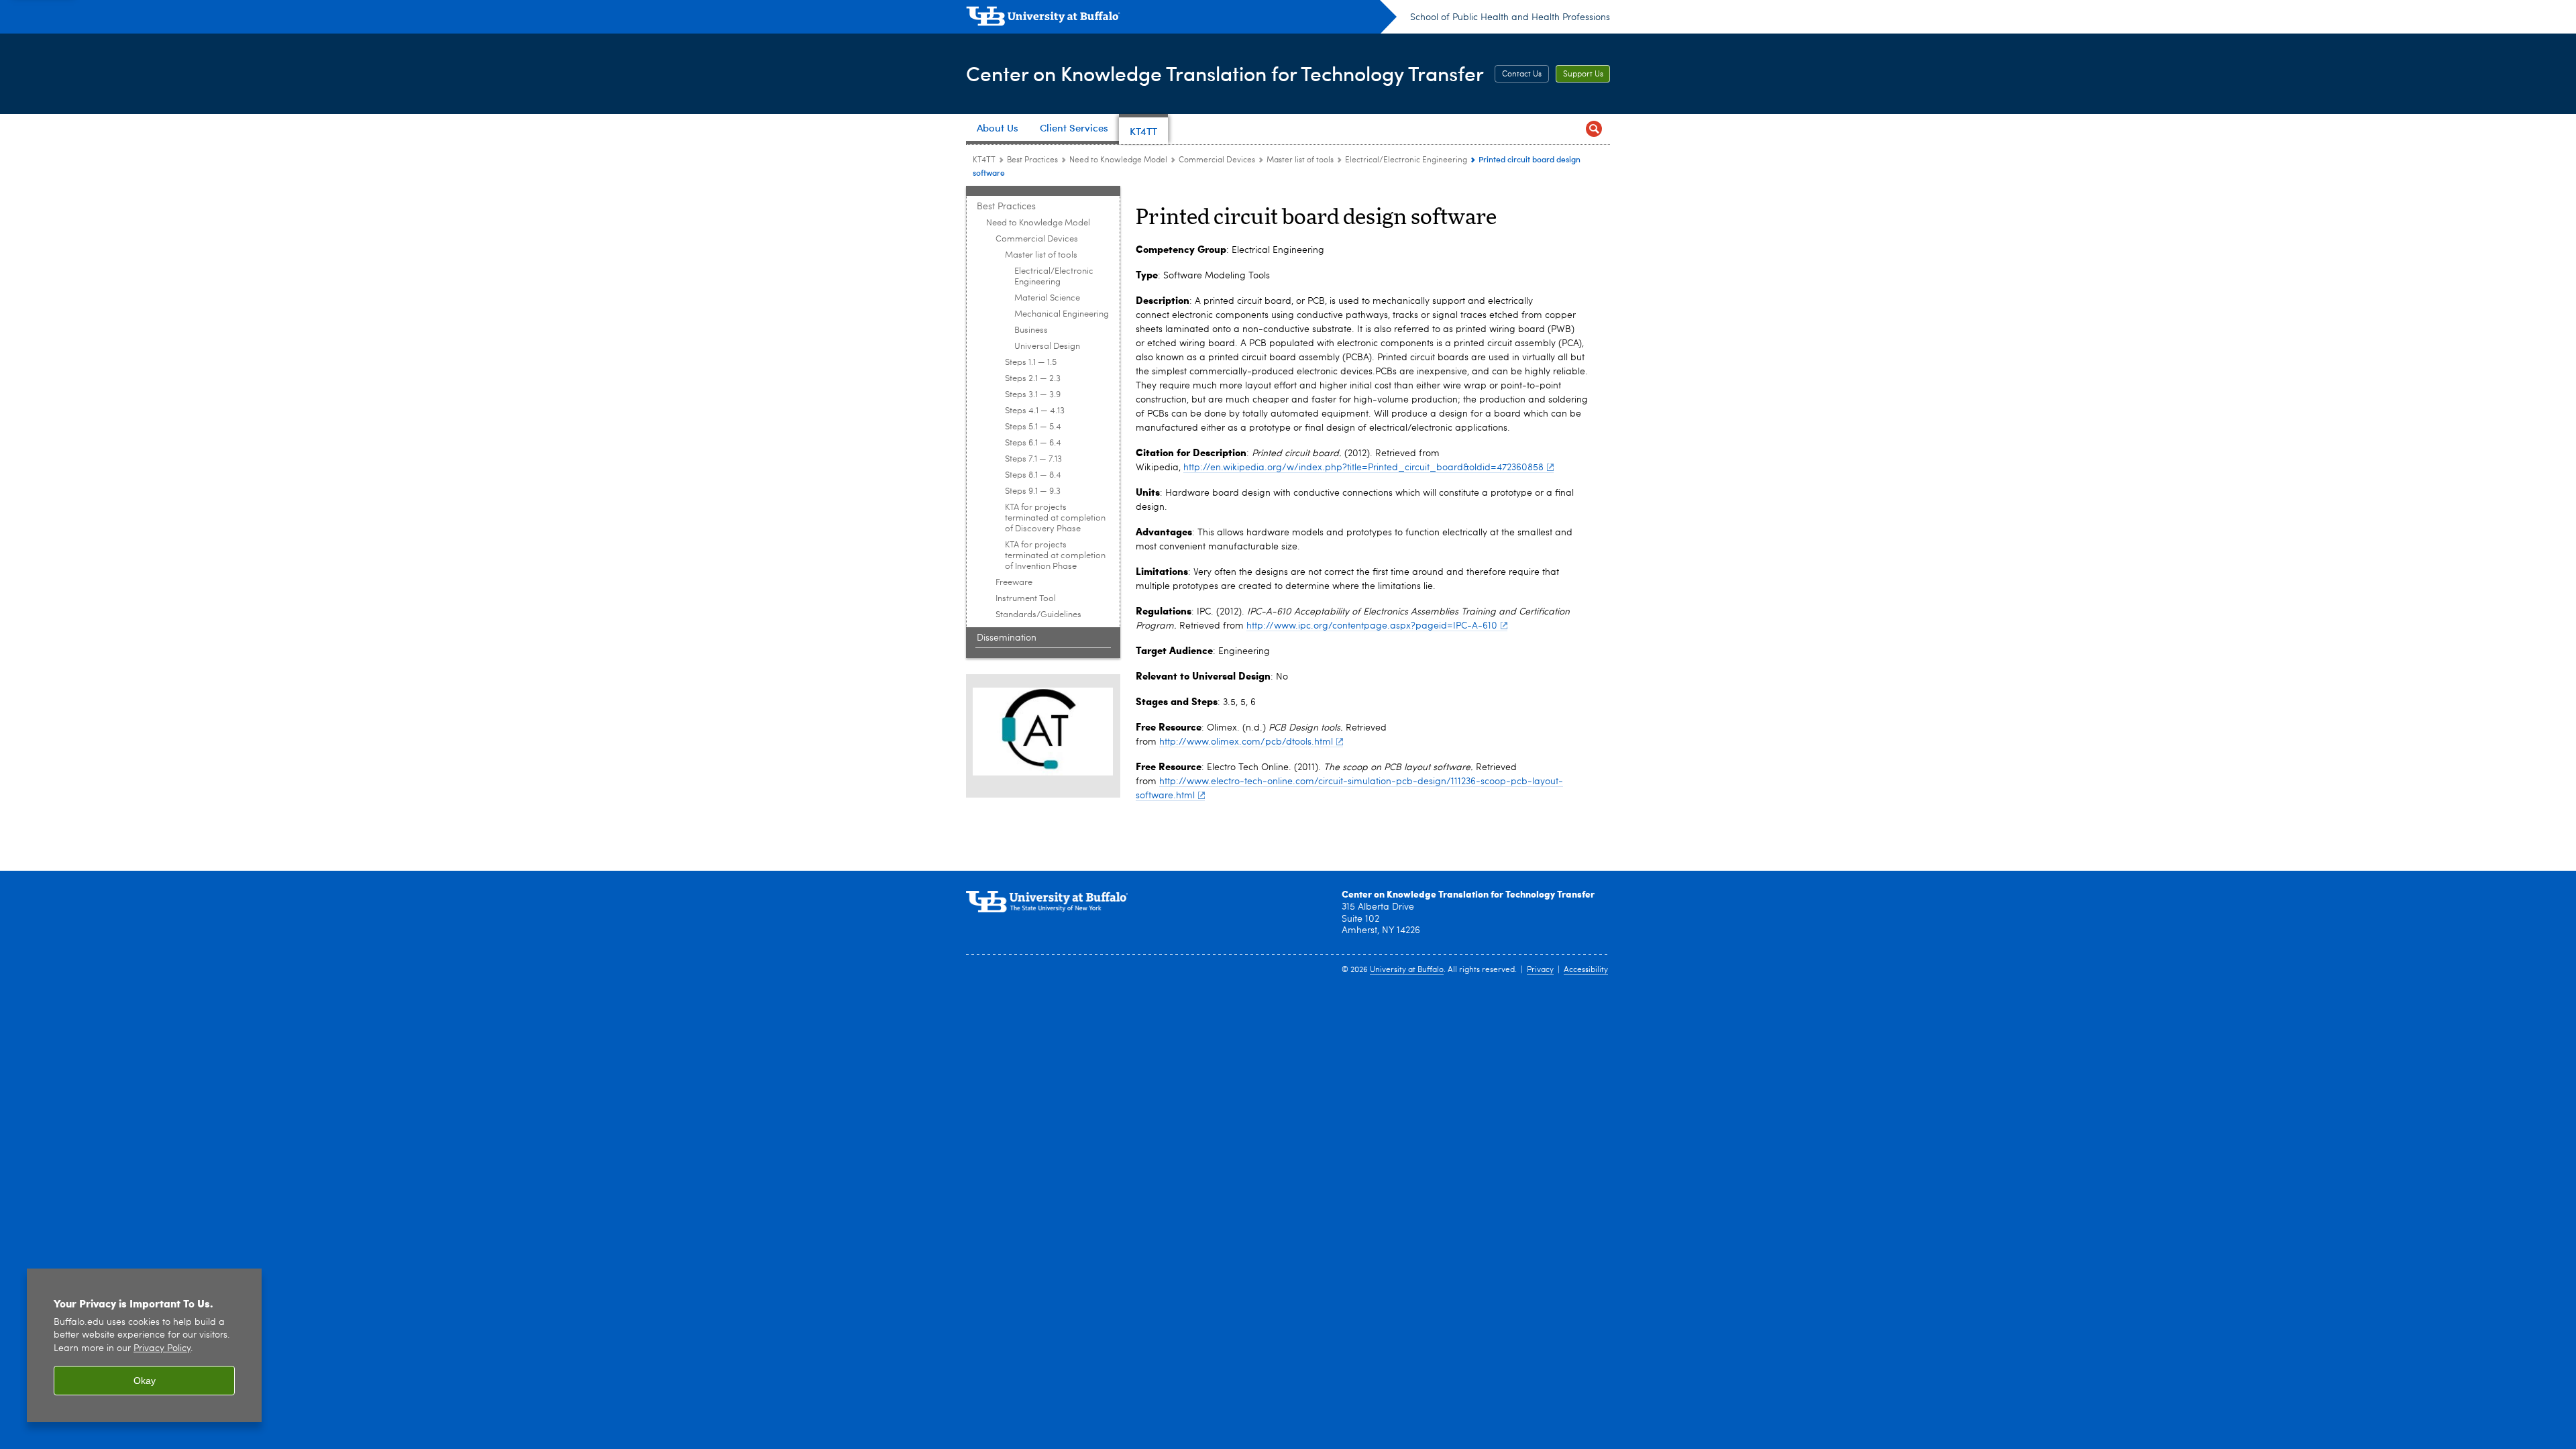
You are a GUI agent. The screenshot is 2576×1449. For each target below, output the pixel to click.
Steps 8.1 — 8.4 (1033, 475)
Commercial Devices (1217, 160)
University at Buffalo (1407, 970)
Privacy (1540, 970)
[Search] (1594, 129)
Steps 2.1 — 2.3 (1033, 379)
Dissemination (1007, 638)
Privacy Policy (162, 1349)
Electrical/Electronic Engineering (1406, 160)
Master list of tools (1300, 160)
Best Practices (1032, 160)
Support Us (1583, 74)
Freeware (1014, 583)
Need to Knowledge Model (1118, 160)
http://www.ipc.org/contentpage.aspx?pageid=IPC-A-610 (1372, 626)
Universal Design (1047, 346)
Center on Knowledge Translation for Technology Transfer (1225, 73)
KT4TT (984, 160)
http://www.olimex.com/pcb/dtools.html (1246, 742)
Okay (145, 1381)
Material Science (1047, 298)
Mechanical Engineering (1062, 314)
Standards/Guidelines (1038, 615)
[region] (144, 1345)
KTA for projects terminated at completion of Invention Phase (1055, 556)
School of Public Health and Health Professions (1510, 17)
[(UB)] (1181, 19)
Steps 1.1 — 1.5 (1031, 363)
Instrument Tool (1026, 599)
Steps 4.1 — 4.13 (1035, 411)
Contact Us (1522, 74)
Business (1031, 330)
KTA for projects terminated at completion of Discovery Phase (1055, 518)
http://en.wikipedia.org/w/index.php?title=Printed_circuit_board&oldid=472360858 (1363, 468)
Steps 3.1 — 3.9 (1033, 395)
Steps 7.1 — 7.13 (1033, 459)
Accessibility (1586, 970)
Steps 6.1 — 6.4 (1033, 443)
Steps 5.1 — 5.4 (1033, 427)
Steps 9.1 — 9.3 (1033, 491)
